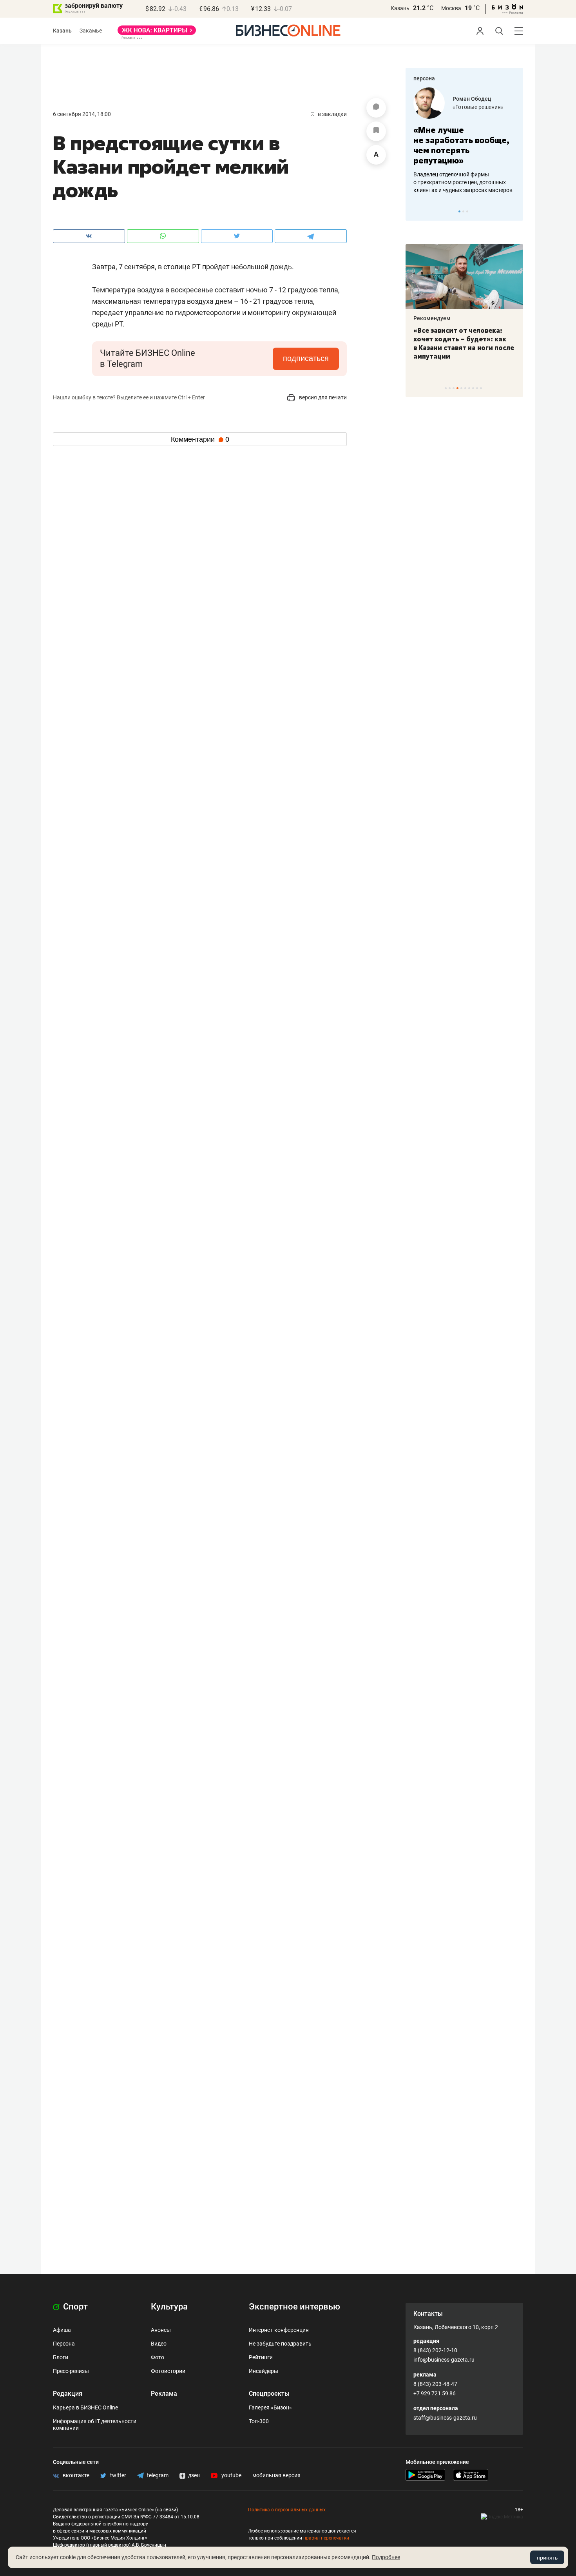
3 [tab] (467, 211)
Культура (169, 2307)
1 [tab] (459, 211)
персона (424, 78)
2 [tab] (463, 211)
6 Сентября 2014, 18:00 (82, 114)
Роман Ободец (472, 99)
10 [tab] (481, 388)
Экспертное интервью (294, 2307)
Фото (158, 2357)
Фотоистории (168, 2371)
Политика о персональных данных (287, 2510)
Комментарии (200, 439)
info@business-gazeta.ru (444, 2360)
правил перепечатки (326, 2538)
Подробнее (386, 2557)
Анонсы (161, 2330)
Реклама (164, 2394)
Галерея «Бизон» (270, 2407)
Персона (64, 2344)
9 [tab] (477, 388)
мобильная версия (276, 2475)
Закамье (91, 31)
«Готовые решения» (478, 107)
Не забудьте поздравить (280, 2344)
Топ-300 (259, 2421)
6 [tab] (465, 388)
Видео (159, 2344)
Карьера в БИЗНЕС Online (85, 2407)
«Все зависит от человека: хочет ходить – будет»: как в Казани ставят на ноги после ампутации (464, 343)
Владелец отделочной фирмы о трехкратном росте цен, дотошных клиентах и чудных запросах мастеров (463, 182)
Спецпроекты (269, 2394)
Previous (417, 211)
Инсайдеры (264, 2371)
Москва (451, 8)
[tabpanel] (464, 141)
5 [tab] (461, 388)
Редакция (68, 2394)
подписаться (306, 358)
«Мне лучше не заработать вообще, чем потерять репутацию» (461, 145)
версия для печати (322, 397)
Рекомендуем (432, 318)
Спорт (74, 2307)
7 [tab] (469, 388)
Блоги (61, 2357)
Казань (400, 8)
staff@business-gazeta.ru (445, 2418)
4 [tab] (457, 388)
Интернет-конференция (279, 2330)
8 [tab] (473, 388)
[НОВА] (157, 33)
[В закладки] (376, 131)
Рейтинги (261, 2357)
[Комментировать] (376, 108)
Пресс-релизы (71, 2371)
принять (547, 2558)
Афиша (62, 2330)
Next (514, 211)
